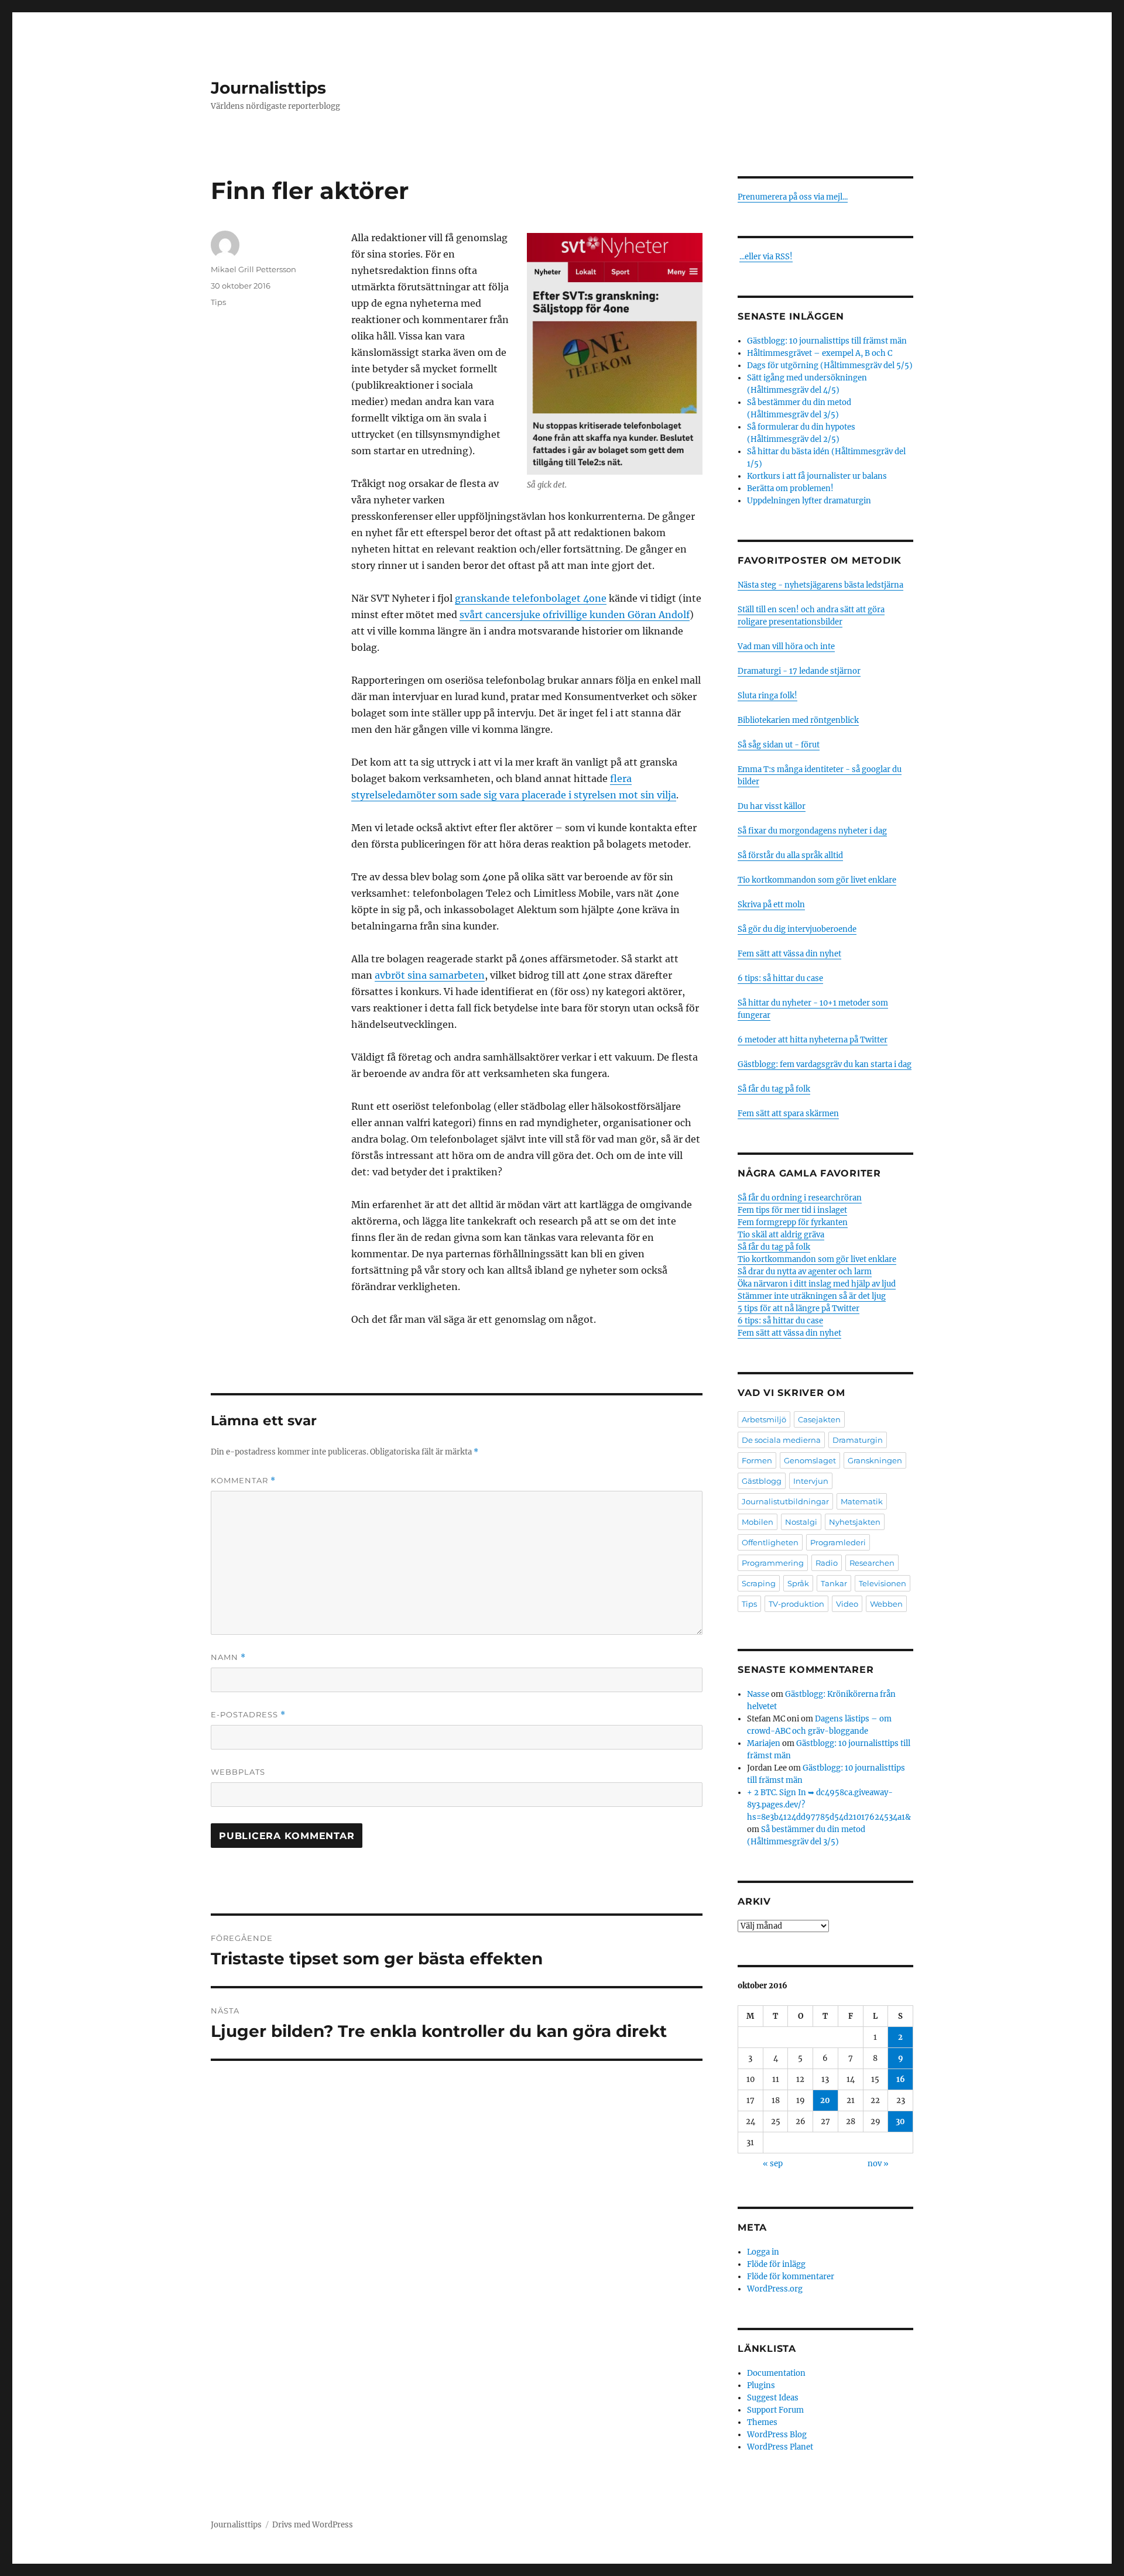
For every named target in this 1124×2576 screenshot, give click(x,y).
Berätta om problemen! (790, 488)
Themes (762, 2422)
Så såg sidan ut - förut (779, 745)
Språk (798, 1583)
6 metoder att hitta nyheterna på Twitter (813, 1040)
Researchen (872, 1563)
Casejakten (819, 1419)
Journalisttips (268, 88)
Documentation (776, 2373)
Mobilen (758, 1522)
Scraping (759, 1583)
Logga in (763, 2252)
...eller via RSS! (766, 257)
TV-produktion (796, 1604)
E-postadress (248, 1715)
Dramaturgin (858, 1440)
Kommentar (243, 1481)
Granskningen (875, 1460)
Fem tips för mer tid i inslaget (792, 1210)
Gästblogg (762, 1481)
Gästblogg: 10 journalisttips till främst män (828, 341)
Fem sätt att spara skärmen (788, 1114)
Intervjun (811, 1481)
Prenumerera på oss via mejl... (793, 197)
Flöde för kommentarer (791, 2277)
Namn (228, 1657)
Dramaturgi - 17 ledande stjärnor (799, 671)
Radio (827, 1563)
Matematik (862, 1501)
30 (900, 2121)
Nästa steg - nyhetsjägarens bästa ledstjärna (820, 585)
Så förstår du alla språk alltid (790, 855)
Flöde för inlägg (776, 2264)
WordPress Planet (780, 2447)
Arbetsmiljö (764, 1419)
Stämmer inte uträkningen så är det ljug (812, 1296)
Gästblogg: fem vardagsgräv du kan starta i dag (825, 1064)
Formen (757, 1460)
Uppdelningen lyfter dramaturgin (809, 501)
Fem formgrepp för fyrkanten (793, 1222)
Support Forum (775, 2410)
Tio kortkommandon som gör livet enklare (817, 880)
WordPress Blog (777, 2435)
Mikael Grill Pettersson (253, 269)
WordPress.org (775, 2289)
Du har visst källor (772, 806)
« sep (773, 2164)
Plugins (761, 2385)
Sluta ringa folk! (767, 696)
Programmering (773, 1563)
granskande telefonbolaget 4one (531, 598)
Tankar (834, 1583)
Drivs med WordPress (313, 2525)
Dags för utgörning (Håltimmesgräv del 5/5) (830, 366)
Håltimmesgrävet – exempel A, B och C (820, 353)
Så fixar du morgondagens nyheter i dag (812, 831)
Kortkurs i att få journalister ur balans (817, 476)
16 (901, 2079)
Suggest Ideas (773, 2398)
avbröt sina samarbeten (430, 975)
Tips (218, 302)
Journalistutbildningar (785, 1501)
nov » (878, 2164)
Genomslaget (810, 1460)
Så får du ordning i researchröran (800, 1198)
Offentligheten (770, 1542)
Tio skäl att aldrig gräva (781, 1235)
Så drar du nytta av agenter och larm (805, 1272)
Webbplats (238, 1772)
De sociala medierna (781, 1440)
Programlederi (838, 1542)
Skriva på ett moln (771, 905)
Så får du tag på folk (774, 1089)
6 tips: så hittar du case (780, 978)
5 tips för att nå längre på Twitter (799, 1308)
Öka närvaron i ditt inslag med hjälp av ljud (817, 1284)
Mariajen (764, 1743)
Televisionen (883, 1583)
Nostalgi (801, 1522)
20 (825, 2100)
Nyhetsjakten (855, 1522)
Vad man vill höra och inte (786, 646)
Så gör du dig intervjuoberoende (797, 929)
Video (847, 1604)
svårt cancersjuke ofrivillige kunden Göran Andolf (575, 615)
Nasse (758, 1694)
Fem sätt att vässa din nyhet (789, 954)
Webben (886, 1604)
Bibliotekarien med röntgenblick (798, 720)
